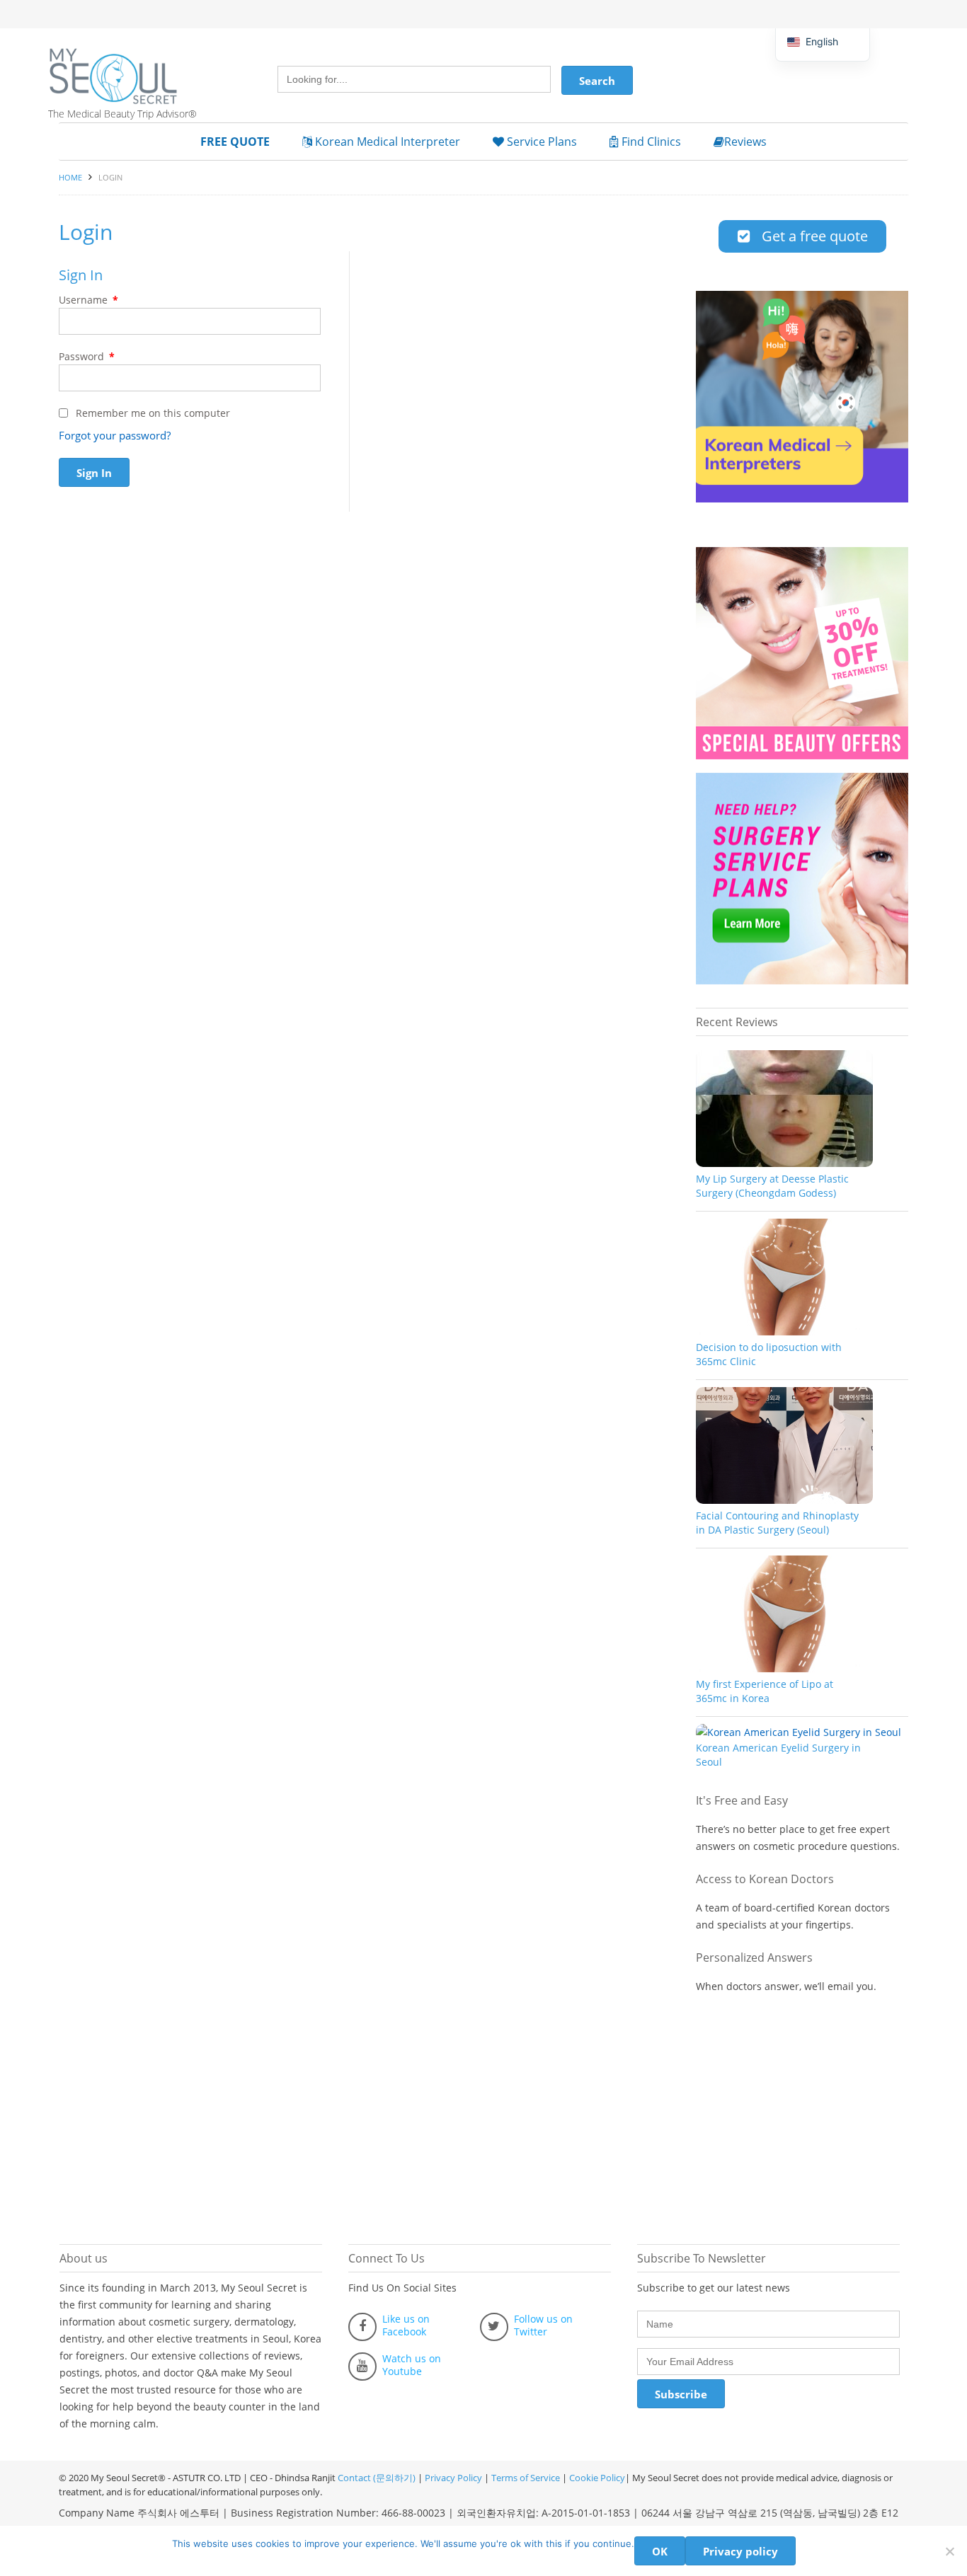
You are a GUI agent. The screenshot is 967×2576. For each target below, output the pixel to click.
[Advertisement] (802, 2112)
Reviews (745, 142)
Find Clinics (650, 142)
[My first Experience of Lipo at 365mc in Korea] (784, 1668)
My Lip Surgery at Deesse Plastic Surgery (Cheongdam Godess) (772, 1186)
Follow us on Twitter (543, 2325)
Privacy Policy (453, 2478)
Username (88, 300)
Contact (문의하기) (376, 2478)
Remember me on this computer (151, 413)
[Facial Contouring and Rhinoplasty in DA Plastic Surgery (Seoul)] (784, 1500)
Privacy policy (740, 2551)
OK (660, 2551)
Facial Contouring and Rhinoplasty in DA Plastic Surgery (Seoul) (777, 1523)
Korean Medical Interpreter (386, 142)
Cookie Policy (597, 2478)
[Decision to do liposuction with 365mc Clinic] (784, 1332)
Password (87, 356)
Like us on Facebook (406, 2325)
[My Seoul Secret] (130, 66)
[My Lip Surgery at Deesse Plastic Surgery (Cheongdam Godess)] (784, 1163)
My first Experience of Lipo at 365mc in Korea (765, 1691)
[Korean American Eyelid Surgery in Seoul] (799, 1732)
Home (70, 177)
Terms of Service (526, 2478)
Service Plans (540, 142)
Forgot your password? (115, 435)
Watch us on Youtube (412, 2365)
